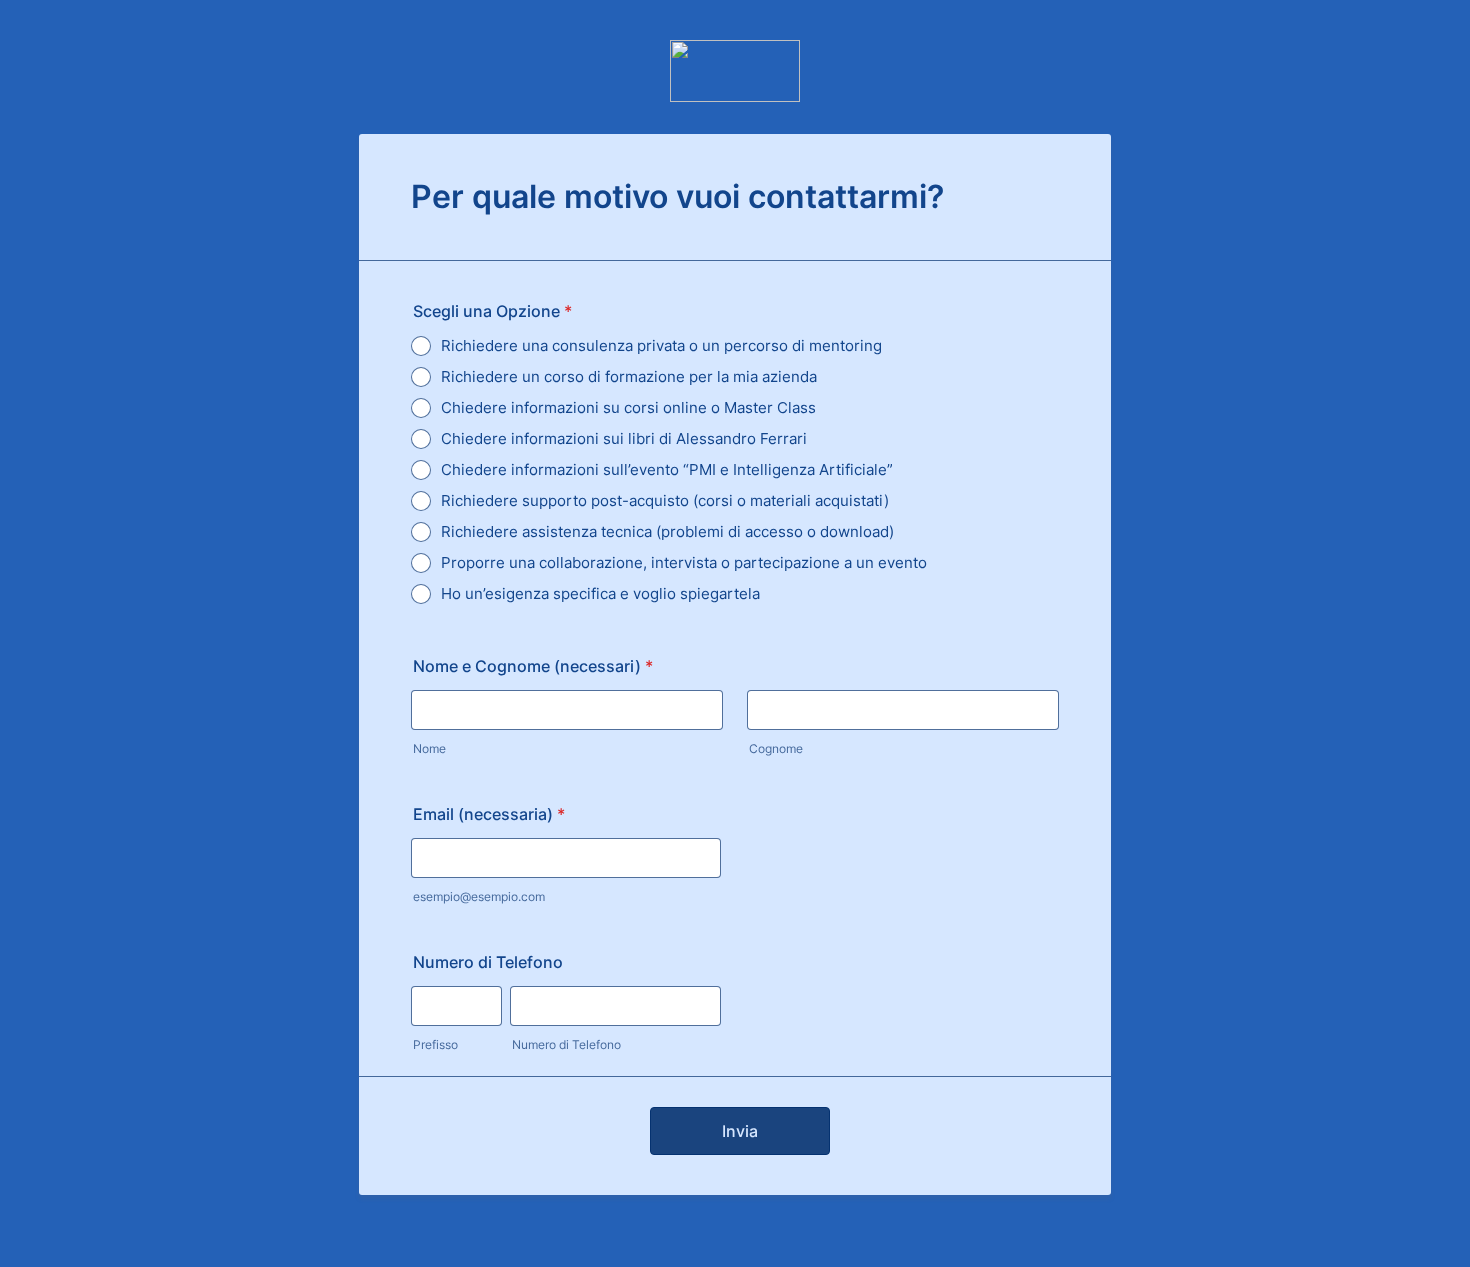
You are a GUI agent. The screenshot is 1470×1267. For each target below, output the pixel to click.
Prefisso (435, 1044)
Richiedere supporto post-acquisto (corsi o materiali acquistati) (665, 500)
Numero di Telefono (488, 962)
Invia (740, 1131)
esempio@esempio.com (479, 896)
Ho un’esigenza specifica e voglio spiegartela (600, 593)
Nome (429, 748)
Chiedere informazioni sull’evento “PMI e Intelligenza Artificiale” (667, 469)
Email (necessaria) (489, 814)
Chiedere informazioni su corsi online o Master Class (628, 407)
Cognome (776, 748)
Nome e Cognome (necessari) (533, 666)
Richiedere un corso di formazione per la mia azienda (629, 376)
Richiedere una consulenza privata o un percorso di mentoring (661, 345)
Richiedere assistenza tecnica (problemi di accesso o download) (667, 531)
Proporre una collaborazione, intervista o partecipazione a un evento (684, 562)
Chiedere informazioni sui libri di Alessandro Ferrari (624, 438)
